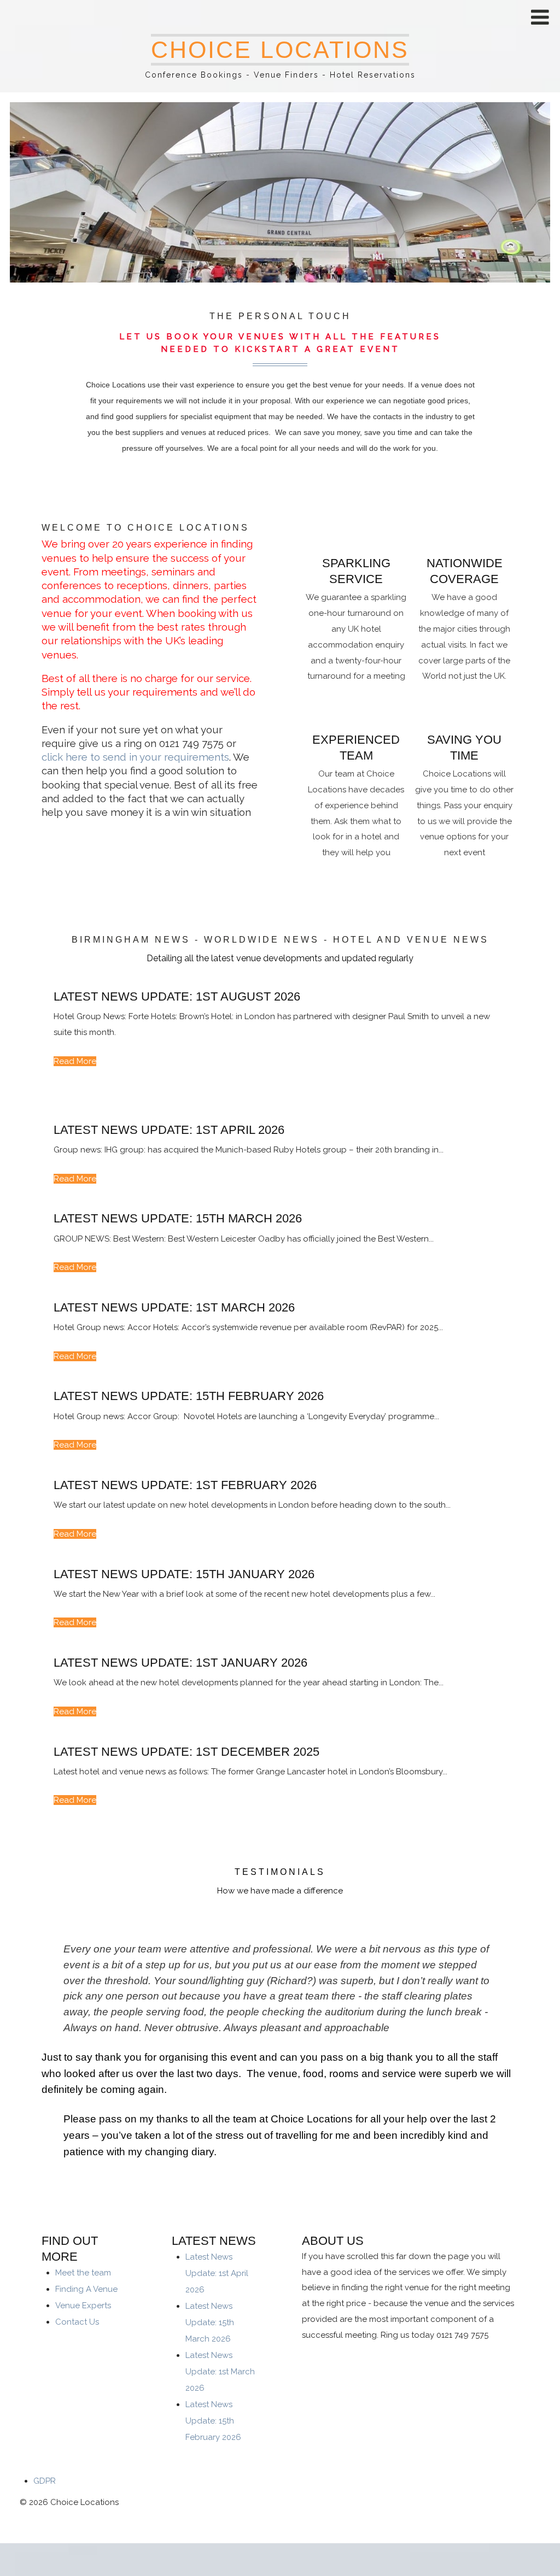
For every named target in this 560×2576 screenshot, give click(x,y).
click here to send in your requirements (135, 757)
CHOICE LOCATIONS (280, 50)
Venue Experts (83, 2306)
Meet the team (83, 2273)
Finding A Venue (86, 2289)
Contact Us (77, 2322)
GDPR (45, 2481)
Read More (75, 1061)
